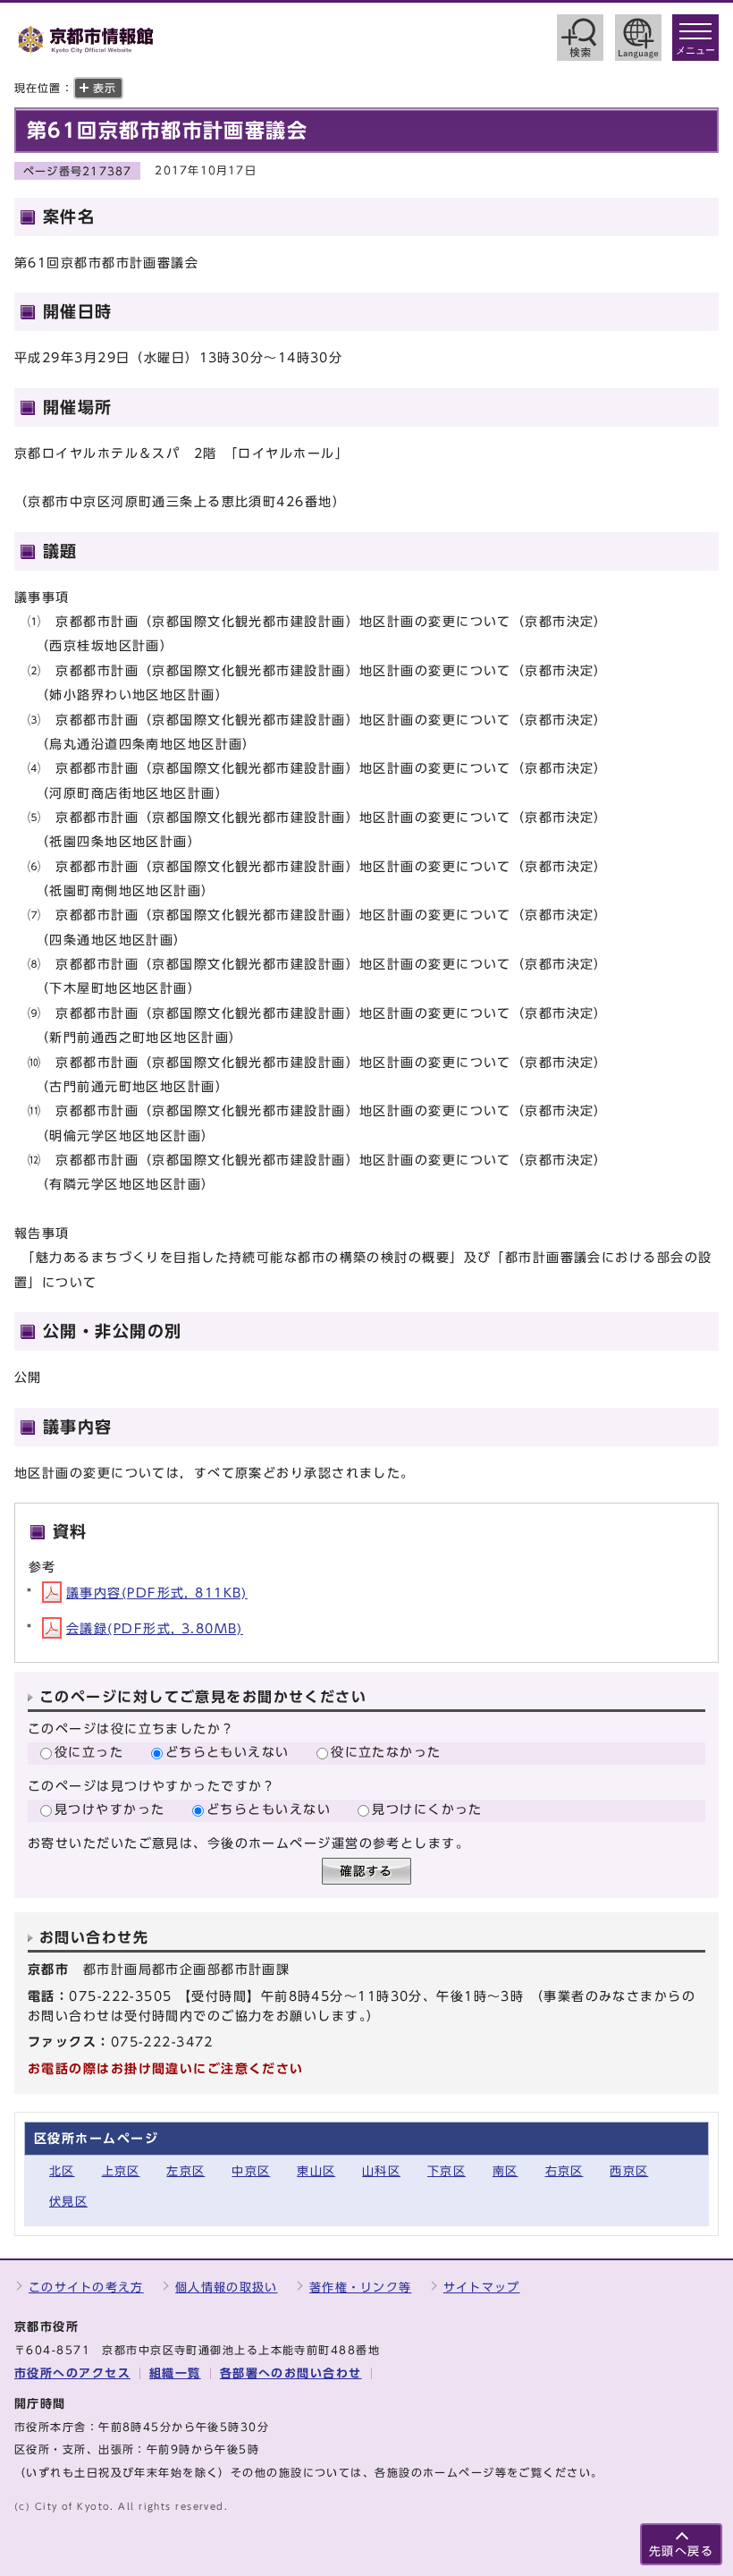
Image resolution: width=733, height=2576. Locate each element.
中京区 (251, 2171)
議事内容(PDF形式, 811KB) (157, 1593)
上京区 (121, 2171)
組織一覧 (175, 2373)
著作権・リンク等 (360, 2288)
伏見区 (68, 2202)
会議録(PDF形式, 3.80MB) (155, 1628)
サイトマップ (482, 2288)
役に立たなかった (386, 1752)
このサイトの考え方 (86, 2288)
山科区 (381, 2171)
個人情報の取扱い (226, 2288)
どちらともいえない (227, 1752)
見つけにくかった (427, 1809)
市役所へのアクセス (72, 2373)
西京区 (629, 2171)
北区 (62, 2171)
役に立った (89, 1752)
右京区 (564, 2171)
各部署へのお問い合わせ (291, 2373)
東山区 (316, 2171)
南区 (506, 2171)
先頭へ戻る (681, 2551)
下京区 (447, 2171)
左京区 (185, 2171)
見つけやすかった (110, 1809)
